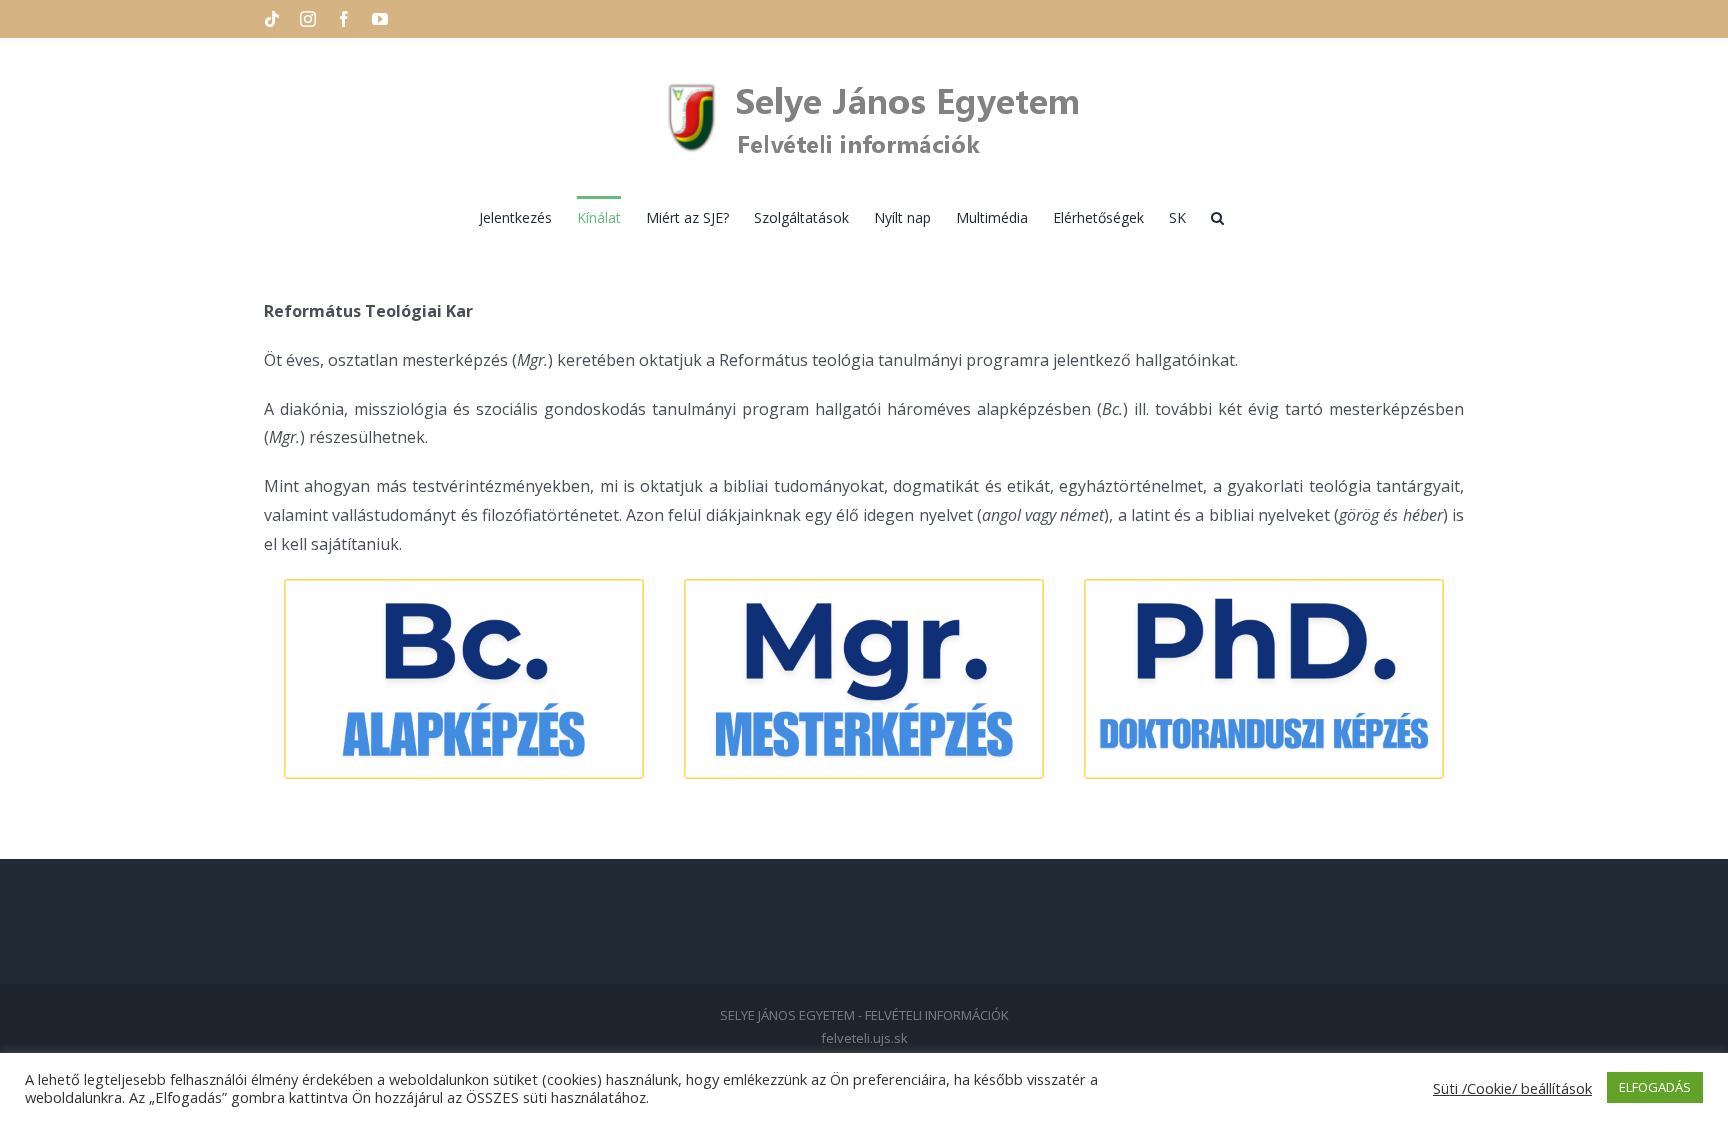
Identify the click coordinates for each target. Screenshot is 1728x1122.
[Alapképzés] (464, 587)
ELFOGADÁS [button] (1655, 1087)
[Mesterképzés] (864, 587)
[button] (1217, 216)
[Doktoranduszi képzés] (1264, 587)
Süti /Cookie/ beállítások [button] (1512, 1088)
